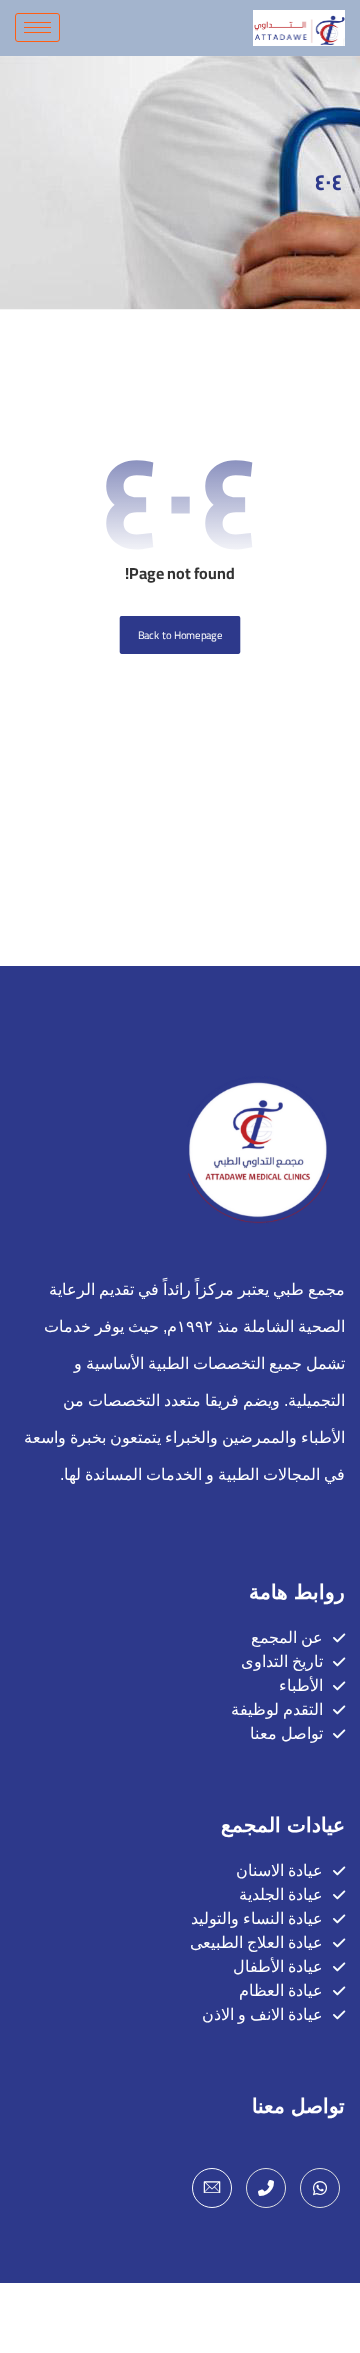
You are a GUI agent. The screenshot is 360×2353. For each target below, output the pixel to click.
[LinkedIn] (212, 2188)
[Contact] (266, 2188)
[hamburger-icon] (37, 27)
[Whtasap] (320, 2188)
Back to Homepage (180, 634)
